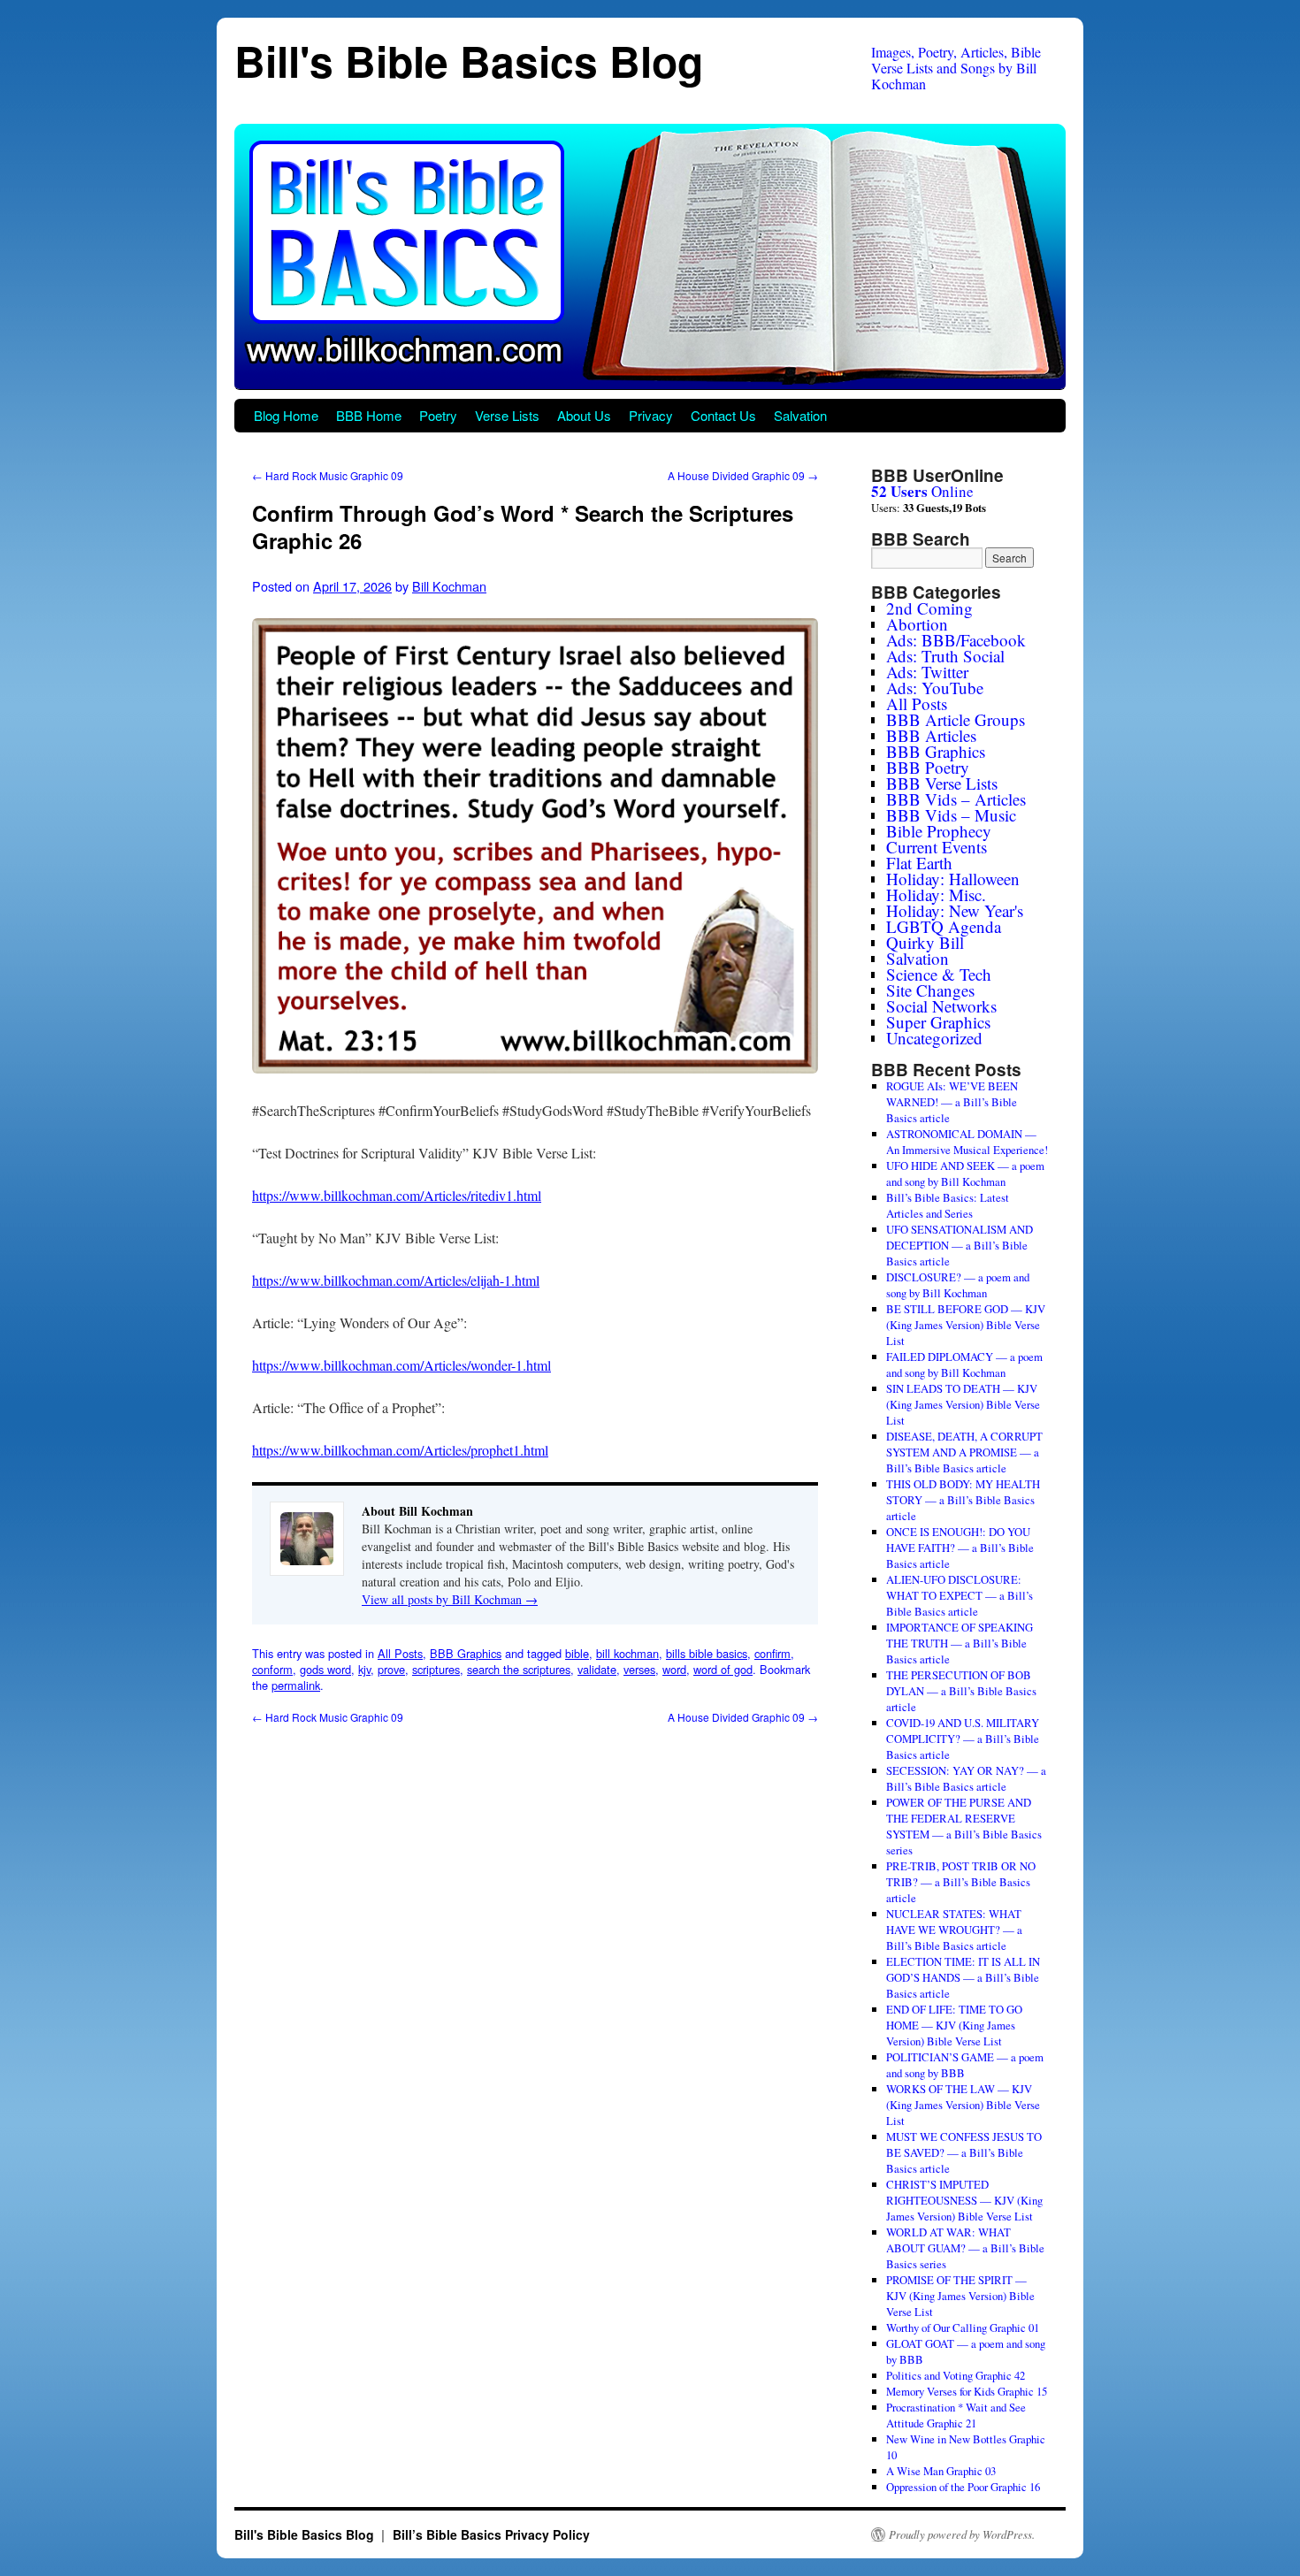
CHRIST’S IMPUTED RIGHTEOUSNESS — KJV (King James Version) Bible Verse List (964, 2200)
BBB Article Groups (956, 719)
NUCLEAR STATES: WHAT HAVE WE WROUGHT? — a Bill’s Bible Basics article (954, 1930)
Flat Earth (919, 863)
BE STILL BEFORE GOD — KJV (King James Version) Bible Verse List (966, 1325)
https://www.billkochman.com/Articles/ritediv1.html (397, 1195)
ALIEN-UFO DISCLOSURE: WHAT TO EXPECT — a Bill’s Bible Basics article (960, 1595)
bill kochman (627, 1653)
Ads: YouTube (935, 688)
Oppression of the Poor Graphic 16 (963, 2487)
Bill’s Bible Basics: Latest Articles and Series (948, 1205)
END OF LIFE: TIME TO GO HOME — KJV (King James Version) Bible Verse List (954, 2025)
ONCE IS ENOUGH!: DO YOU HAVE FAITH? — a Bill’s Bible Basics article (960, 1548)
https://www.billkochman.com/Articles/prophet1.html (400, 1450)
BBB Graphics (466, 1653)
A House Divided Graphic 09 (743, 475)
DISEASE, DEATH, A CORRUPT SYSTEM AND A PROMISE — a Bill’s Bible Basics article (964, 1452)
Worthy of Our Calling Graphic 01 (963, 2328)
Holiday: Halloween (953, 879)
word (674, 1669)
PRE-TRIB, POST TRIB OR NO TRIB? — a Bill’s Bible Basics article (961, 1882)
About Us (584, 415)
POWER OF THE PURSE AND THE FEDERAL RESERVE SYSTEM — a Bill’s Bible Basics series (964, 1826)
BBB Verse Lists (942, 783)
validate (597, 1669)
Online (922, 491)
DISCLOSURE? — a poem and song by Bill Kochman (958, 1285)
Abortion (917, 624)
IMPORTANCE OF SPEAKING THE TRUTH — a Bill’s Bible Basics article (960, 1643)
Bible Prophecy (939, 831)
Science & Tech (939, 974)
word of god (723, 1669)
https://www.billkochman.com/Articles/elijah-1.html (396, 1280)
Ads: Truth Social (945, 656)
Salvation (800, 415)
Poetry (438, 415)
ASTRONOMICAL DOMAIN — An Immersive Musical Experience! (967, 1142)
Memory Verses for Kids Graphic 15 (967, 2391)
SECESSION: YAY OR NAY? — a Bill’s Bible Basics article (966, 1778)
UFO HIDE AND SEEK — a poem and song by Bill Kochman (965, 1173)
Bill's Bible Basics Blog (469, 61)
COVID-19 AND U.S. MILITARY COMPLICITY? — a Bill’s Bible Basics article (963, 1739)
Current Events (937, 847)
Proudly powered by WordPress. (962, 2534)
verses (639, 1669)
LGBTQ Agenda (944, 926)
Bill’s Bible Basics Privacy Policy (491, 2534)
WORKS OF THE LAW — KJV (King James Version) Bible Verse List (963, 2105)
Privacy (651, 415)
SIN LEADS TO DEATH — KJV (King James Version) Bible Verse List (963, 1404)
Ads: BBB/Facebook (956, 640)
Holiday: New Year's (955, 910)
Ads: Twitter (927, 672)
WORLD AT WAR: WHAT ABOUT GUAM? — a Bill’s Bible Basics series (965, 2248)
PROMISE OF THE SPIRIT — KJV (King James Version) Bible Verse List (960, 2296)
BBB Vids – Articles (956, 799)
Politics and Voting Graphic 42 (956, 2375)
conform (272, 1669)
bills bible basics (707, 1653)
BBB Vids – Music (951, 815)
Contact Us (723, 415)
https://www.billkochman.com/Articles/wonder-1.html (401, 1365)
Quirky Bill (925, 942)
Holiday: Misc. (936, 894)
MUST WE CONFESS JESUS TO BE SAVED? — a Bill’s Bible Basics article (964, 2152)
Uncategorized (934, 1038)
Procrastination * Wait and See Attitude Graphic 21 (956, 2415)
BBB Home (369, 415)
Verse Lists (507, 415)
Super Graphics (938, 1022)
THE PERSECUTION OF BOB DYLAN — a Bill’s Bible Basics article (961, 1691)
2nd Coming (929, 608)
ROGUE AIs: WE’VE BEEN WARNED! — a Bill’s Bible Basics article (952, 1102)
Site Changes (930, 990)
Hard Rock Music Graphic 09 (328, 475)
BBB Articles (931, 735)
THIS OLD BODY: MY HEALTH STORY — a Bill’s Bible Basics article (963, 1500)
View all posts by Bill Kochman (450, 1599)
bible (577, 1653)
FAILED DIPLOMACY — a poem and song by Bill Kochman (964, 1364)
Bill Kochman (449, 586)
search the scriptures (519, 1669)
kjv (364, 1669)
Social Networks (941, 1006)
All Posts (400, 1653)
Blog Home (286, 415)
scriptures (436, 1669)
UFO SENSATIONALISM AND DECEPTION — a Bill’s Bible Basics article (960, 1245)
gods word (325, 1669)
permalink (296, 1685)
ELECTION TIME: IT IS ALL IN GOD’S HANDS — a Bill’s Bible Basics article (963, 1977)
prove (391, 1669)
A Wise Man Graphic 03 (941, 2471)
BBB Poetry (928, 767)
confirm (772, 1653)
